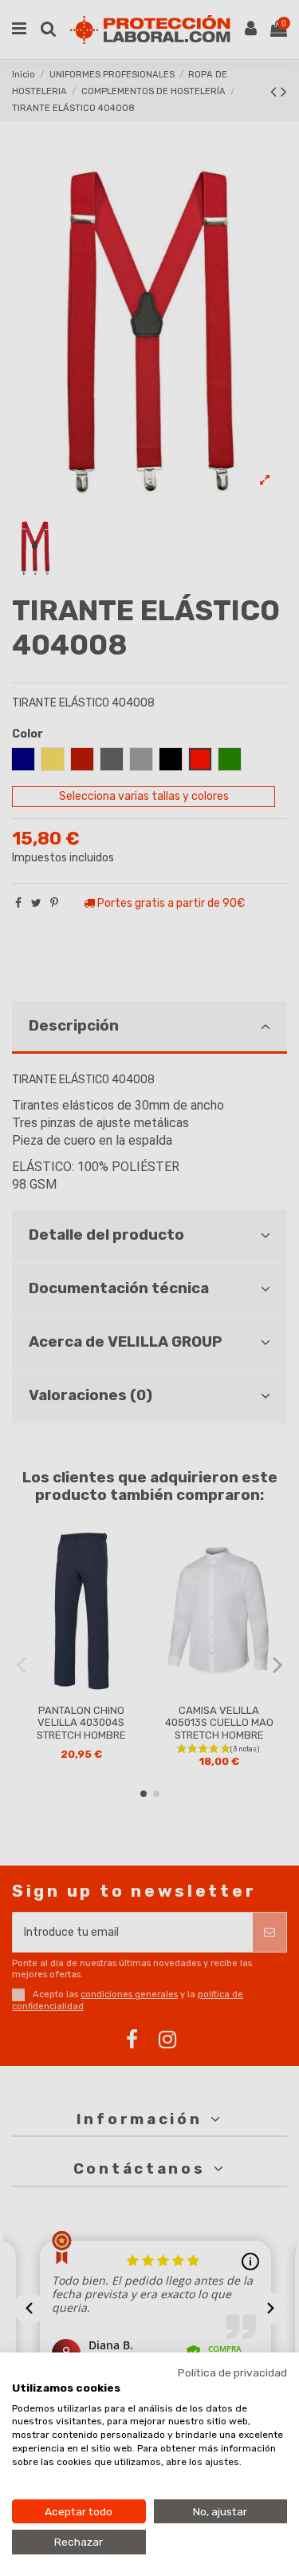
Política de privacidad (232, 2372)
